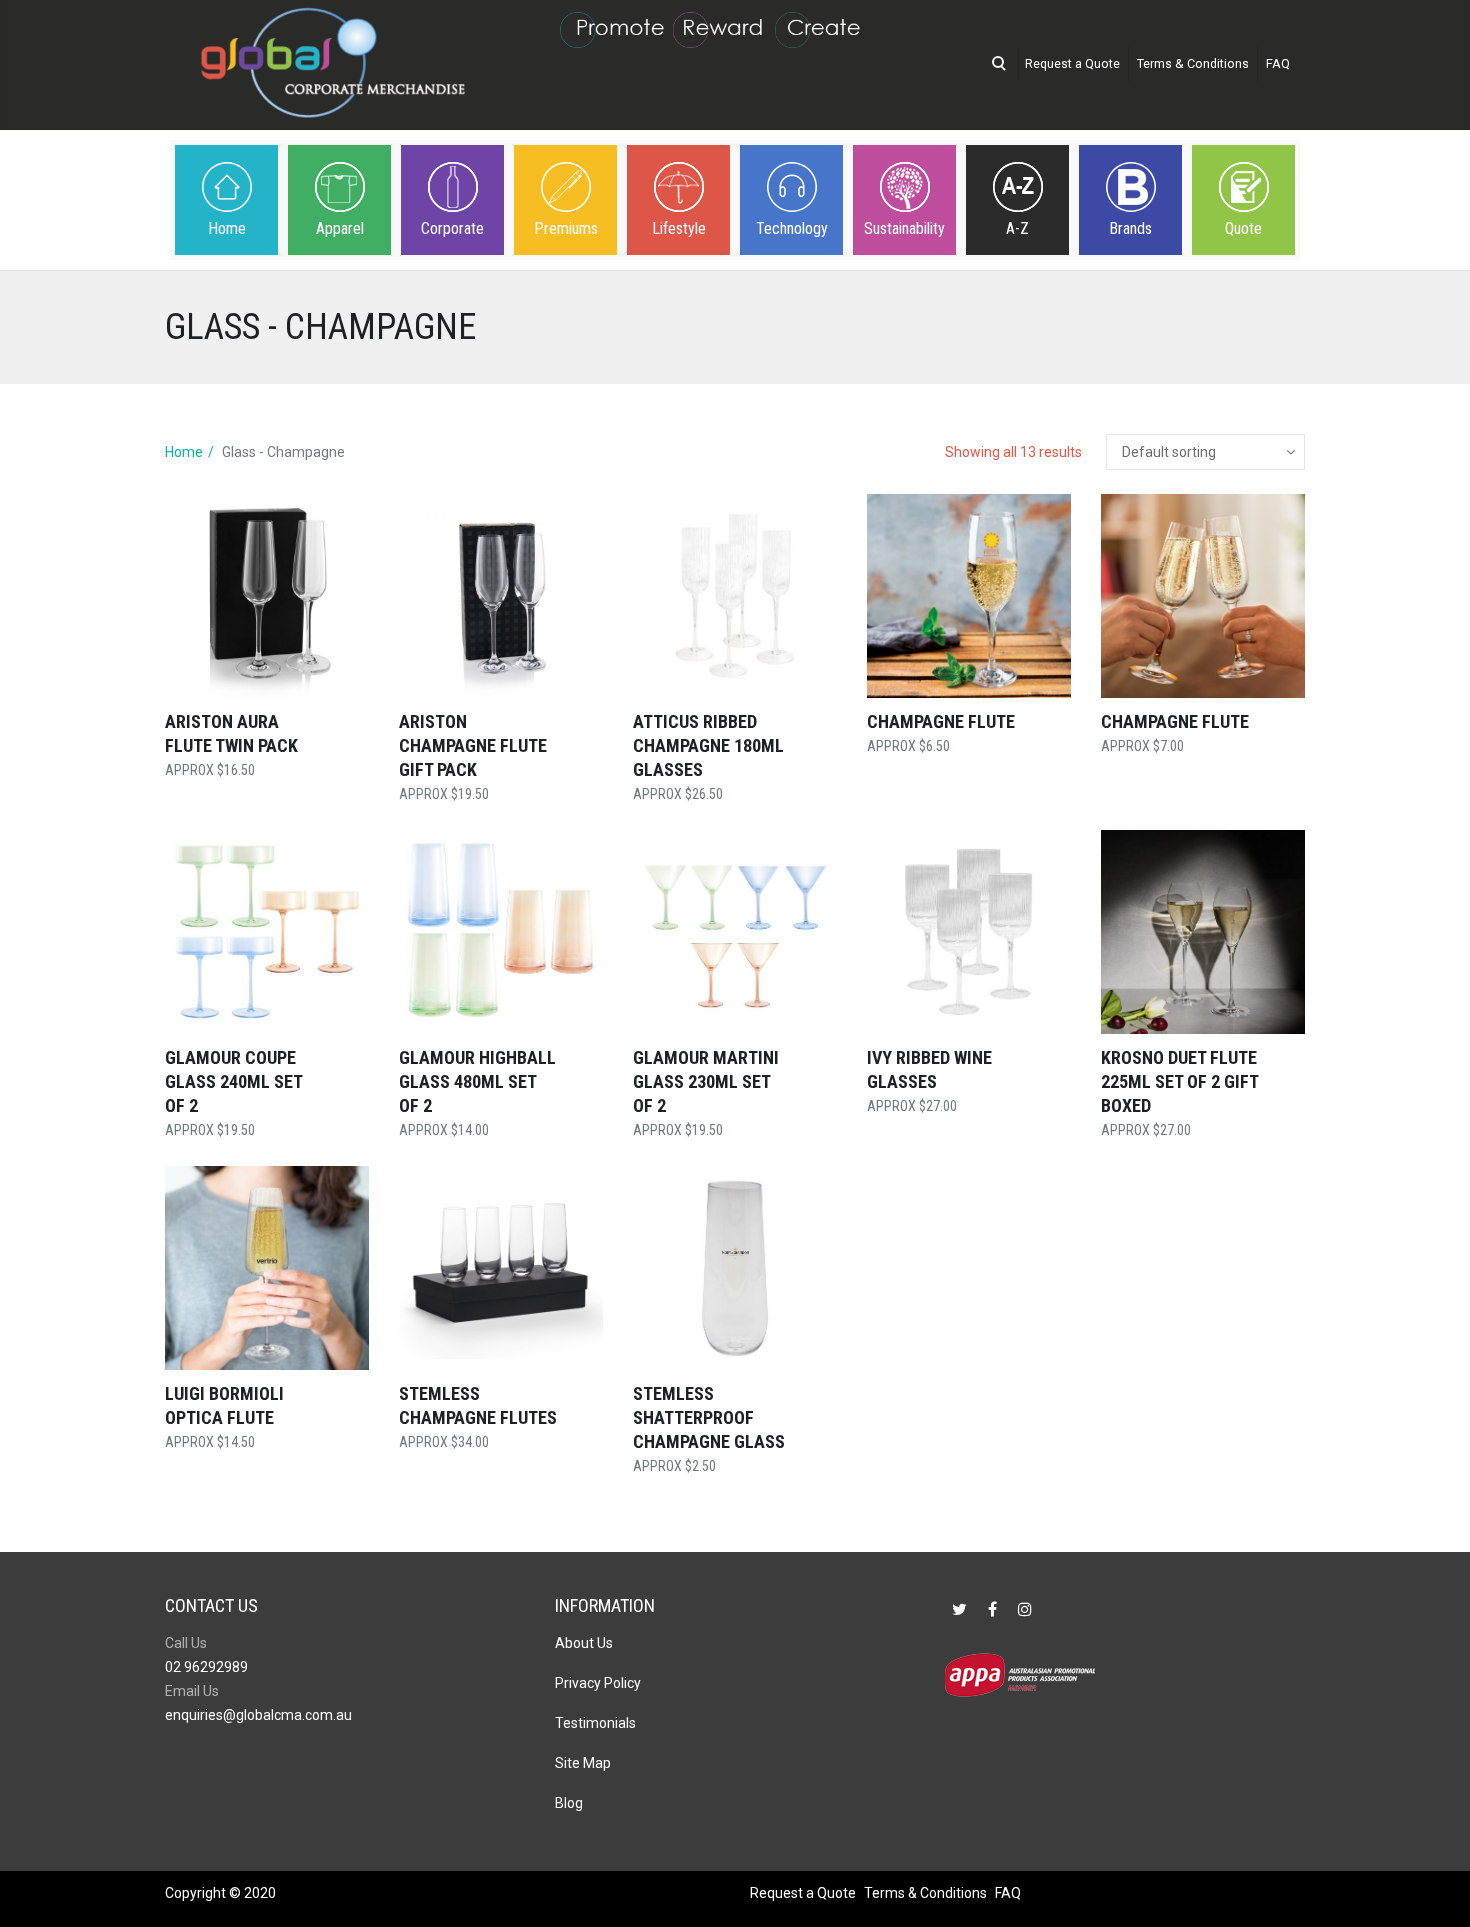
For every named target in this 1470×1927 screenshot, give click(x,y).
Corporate (452, 228)
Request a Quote (1072, 63)
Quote (1243, 228)
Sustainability (904, 228)
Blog (569, 1803)
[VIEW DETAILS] (267, 596)
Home (227, 228)
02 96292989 (206, 1667)
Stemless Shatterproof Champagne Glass (709, 1417)
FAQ (1278, 63)
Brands (1130, 228)
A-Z (1017, 228)
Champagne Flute (941, 721)
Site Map (583, 1763)
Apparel (340, 228)
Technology (792, 228)
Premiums (566, 228)
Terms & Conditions (1193, 63)
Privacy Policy (598, 1683)
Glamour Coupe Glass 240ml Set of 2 (233, 1081)
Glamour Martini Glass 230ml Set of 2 (706, 1081)
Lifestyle (679, 228)
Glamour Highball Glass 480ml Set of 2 (477, 1081)
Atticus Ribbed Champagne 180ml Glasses (708, 745)
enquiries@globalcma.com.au (258, 1715)
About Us (584, 1643)
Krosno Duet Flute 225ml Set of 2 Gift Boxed (1179, 1081)
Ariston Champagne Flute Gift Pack (473, 745)
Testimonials (595, 1723)
